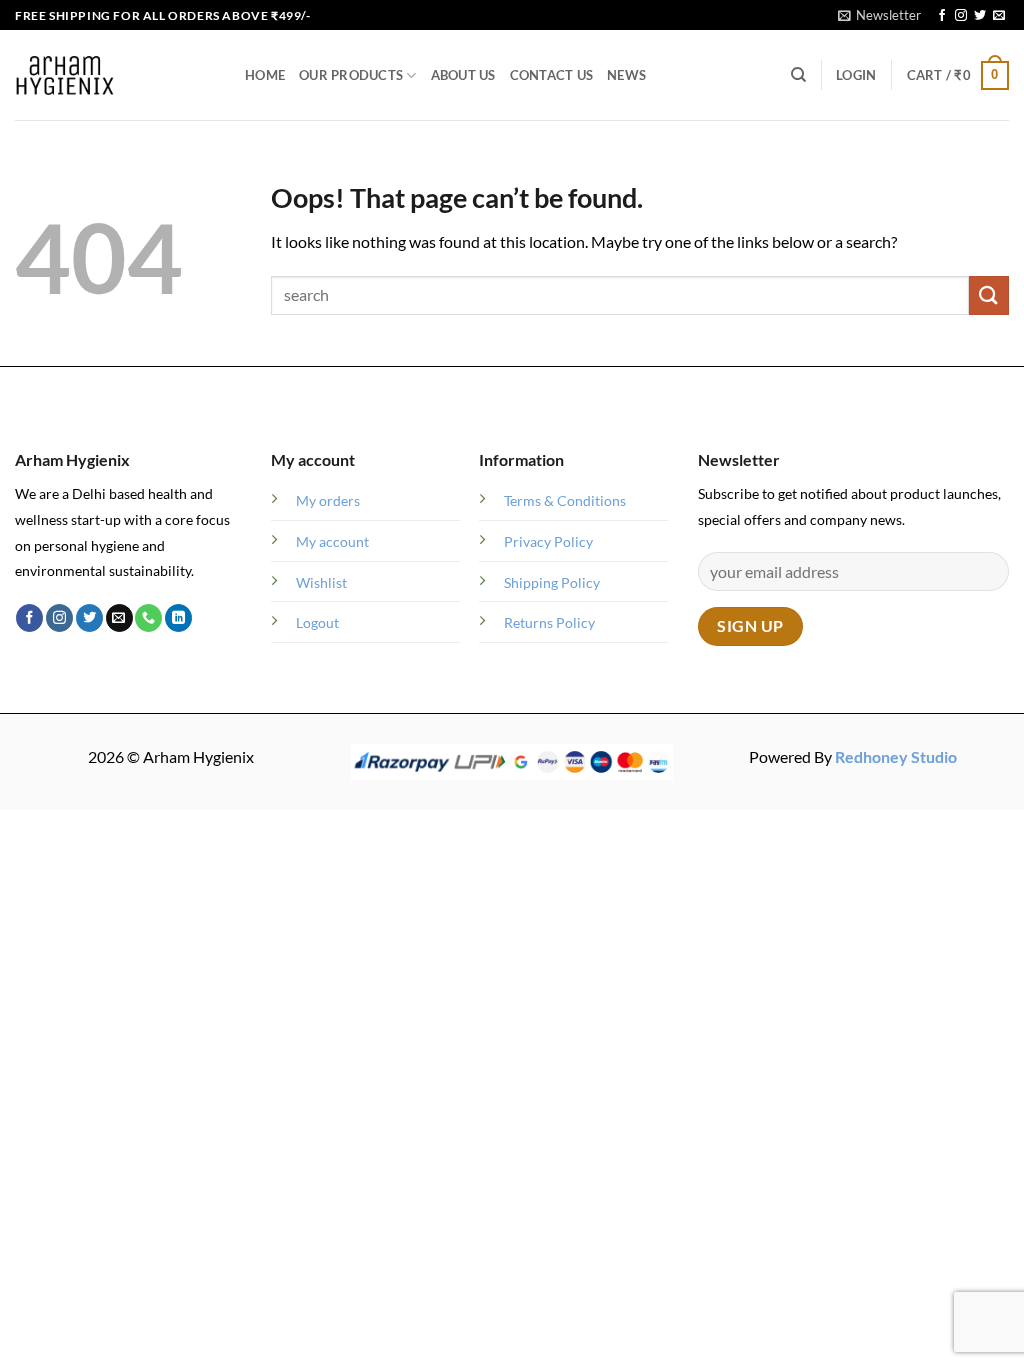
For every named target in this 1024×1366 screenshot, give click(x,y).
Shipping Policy (552, 582)
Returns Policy (549, 622)
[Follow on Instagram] (961, 16)
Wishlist (321, 582)
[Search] (798, 75)
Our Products (351, 75)
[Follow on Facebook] (942, 16)
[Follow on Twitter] (980, 16)
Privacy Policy (548, 541)
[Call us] (148, 618)
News (626, 75)
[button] (879, 15)
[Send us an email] (999, 16)
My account (332, 541)
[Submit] (989, 295)
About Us (463, 75)
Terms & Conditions (565, 500)
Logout (317, 622)
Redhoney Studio (896, 756)
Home (265, 75)
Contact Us (552, 75)
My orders (328, 500)
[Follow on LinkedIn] (178, 618)
